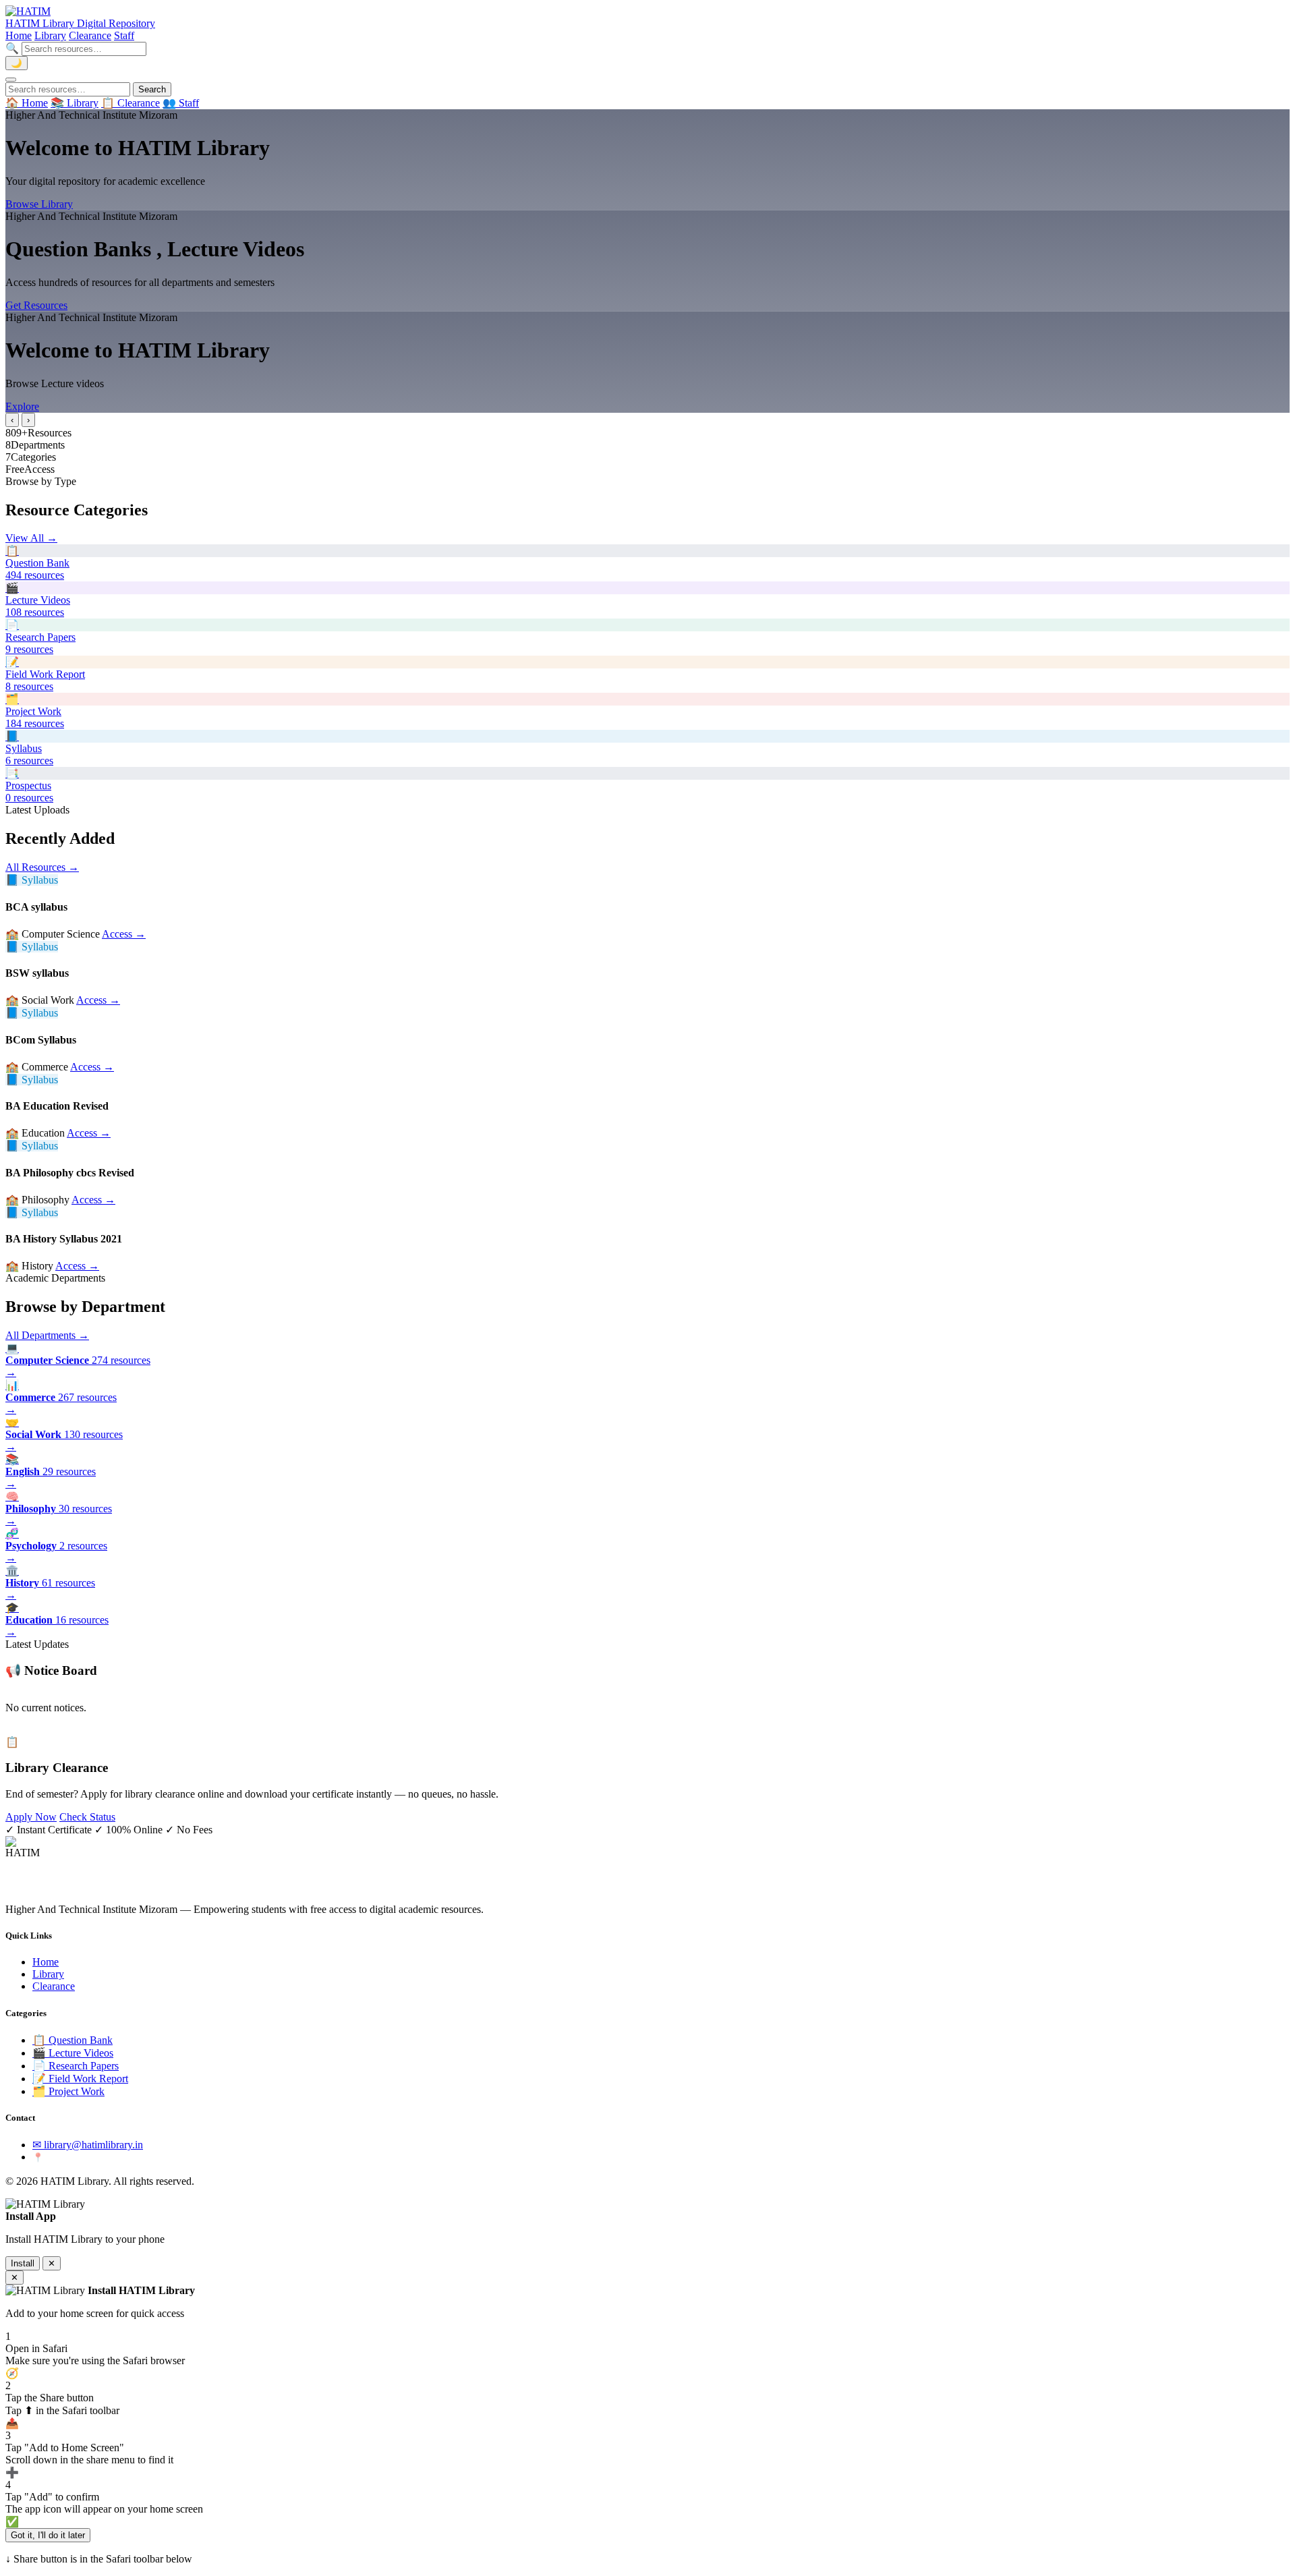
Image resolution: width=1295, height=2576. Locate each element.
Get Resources (36, 305)
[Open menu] (11, 80)
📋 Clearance (131, 103)
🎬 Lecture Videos (73, 2053)
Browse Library (39, 204)
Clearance (90, 35)
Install (23, 2263)
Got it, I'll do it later (48, 2535)
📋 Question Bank (73, 2040)
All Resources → (42, 867)
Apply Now (31, 1817)
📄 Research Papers (76, 2066)
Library (50, 35)
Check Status (87, 1817)
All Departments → (47, 1335)
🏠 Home (27, 103)
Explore (22, 406)
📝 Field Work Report (80, 2079)
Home (19, 35)
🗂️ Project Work (68, 2091)
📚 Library (75, 103)
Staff (124, 35)
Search (152, 89)
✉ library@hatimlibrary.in (88, 2145)
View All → (31, 538)
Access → (124, 934)
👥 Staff (181, 103)
